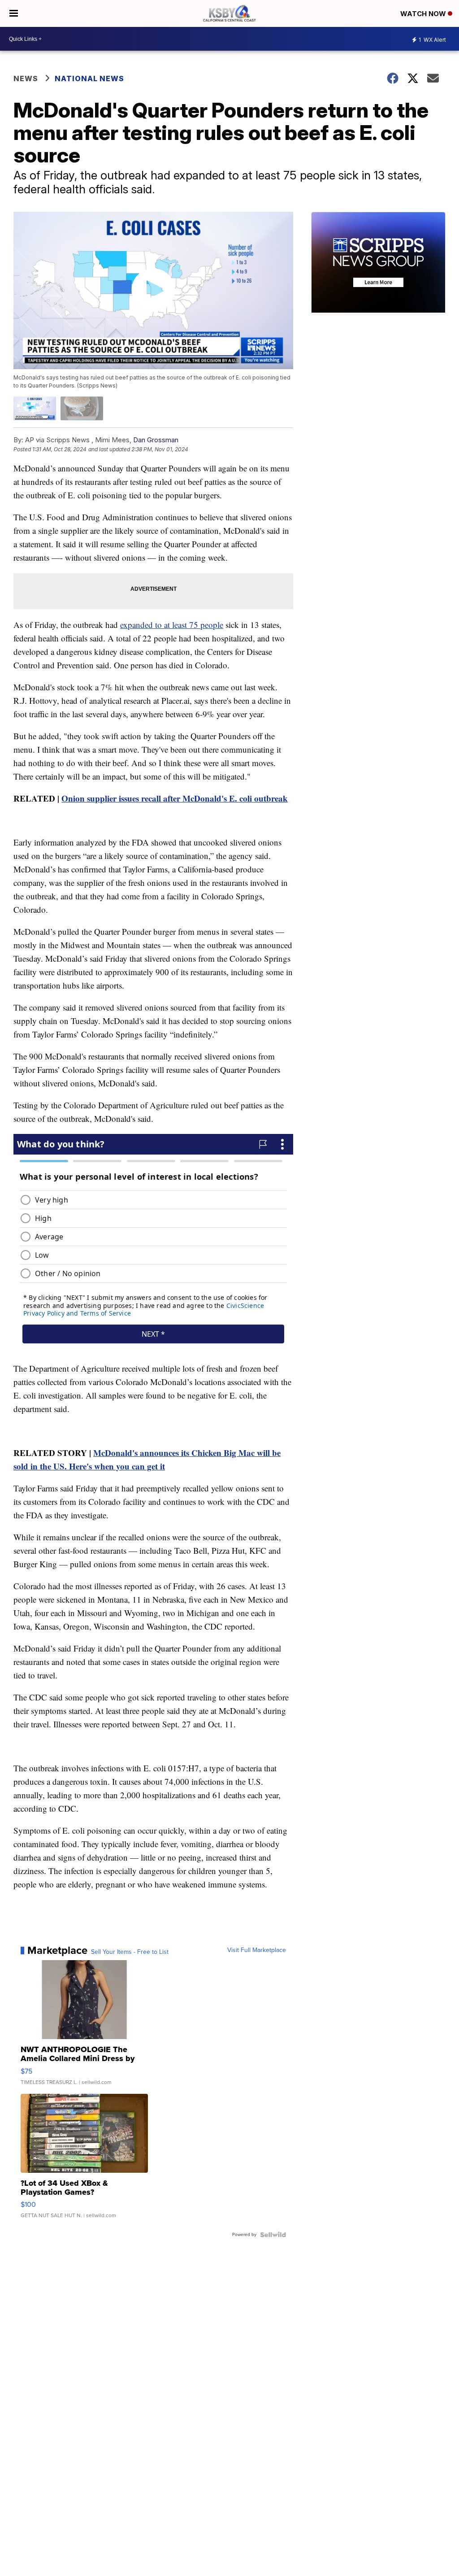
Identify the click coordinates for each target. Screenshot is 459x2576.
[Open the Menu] (14, 13)
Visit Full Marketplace (257, 1950)
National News (89, 78)
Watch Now (424, 14)
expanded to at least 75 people (172, 625)
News (26, 78)
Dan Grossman (156, 440)
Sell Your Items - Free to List (130, 1952)
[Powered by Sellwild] (273, 2235)
